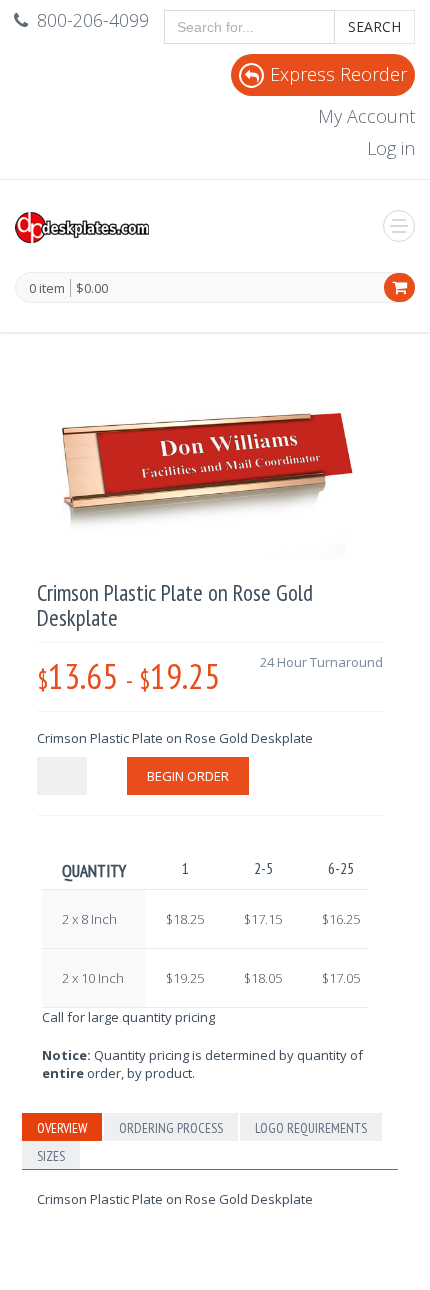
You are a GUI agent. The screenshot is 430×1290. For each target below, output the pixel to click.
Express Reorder (338, 74)
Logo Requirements (311, 1128)
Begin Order (188, 776)
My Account (366, 116)
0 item (47, 289)
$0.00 (92, 288)
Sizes (51, 1156)
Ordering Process (171, 1128)
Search (374, 26)
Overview (62, 1128)
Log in (391, 148)
